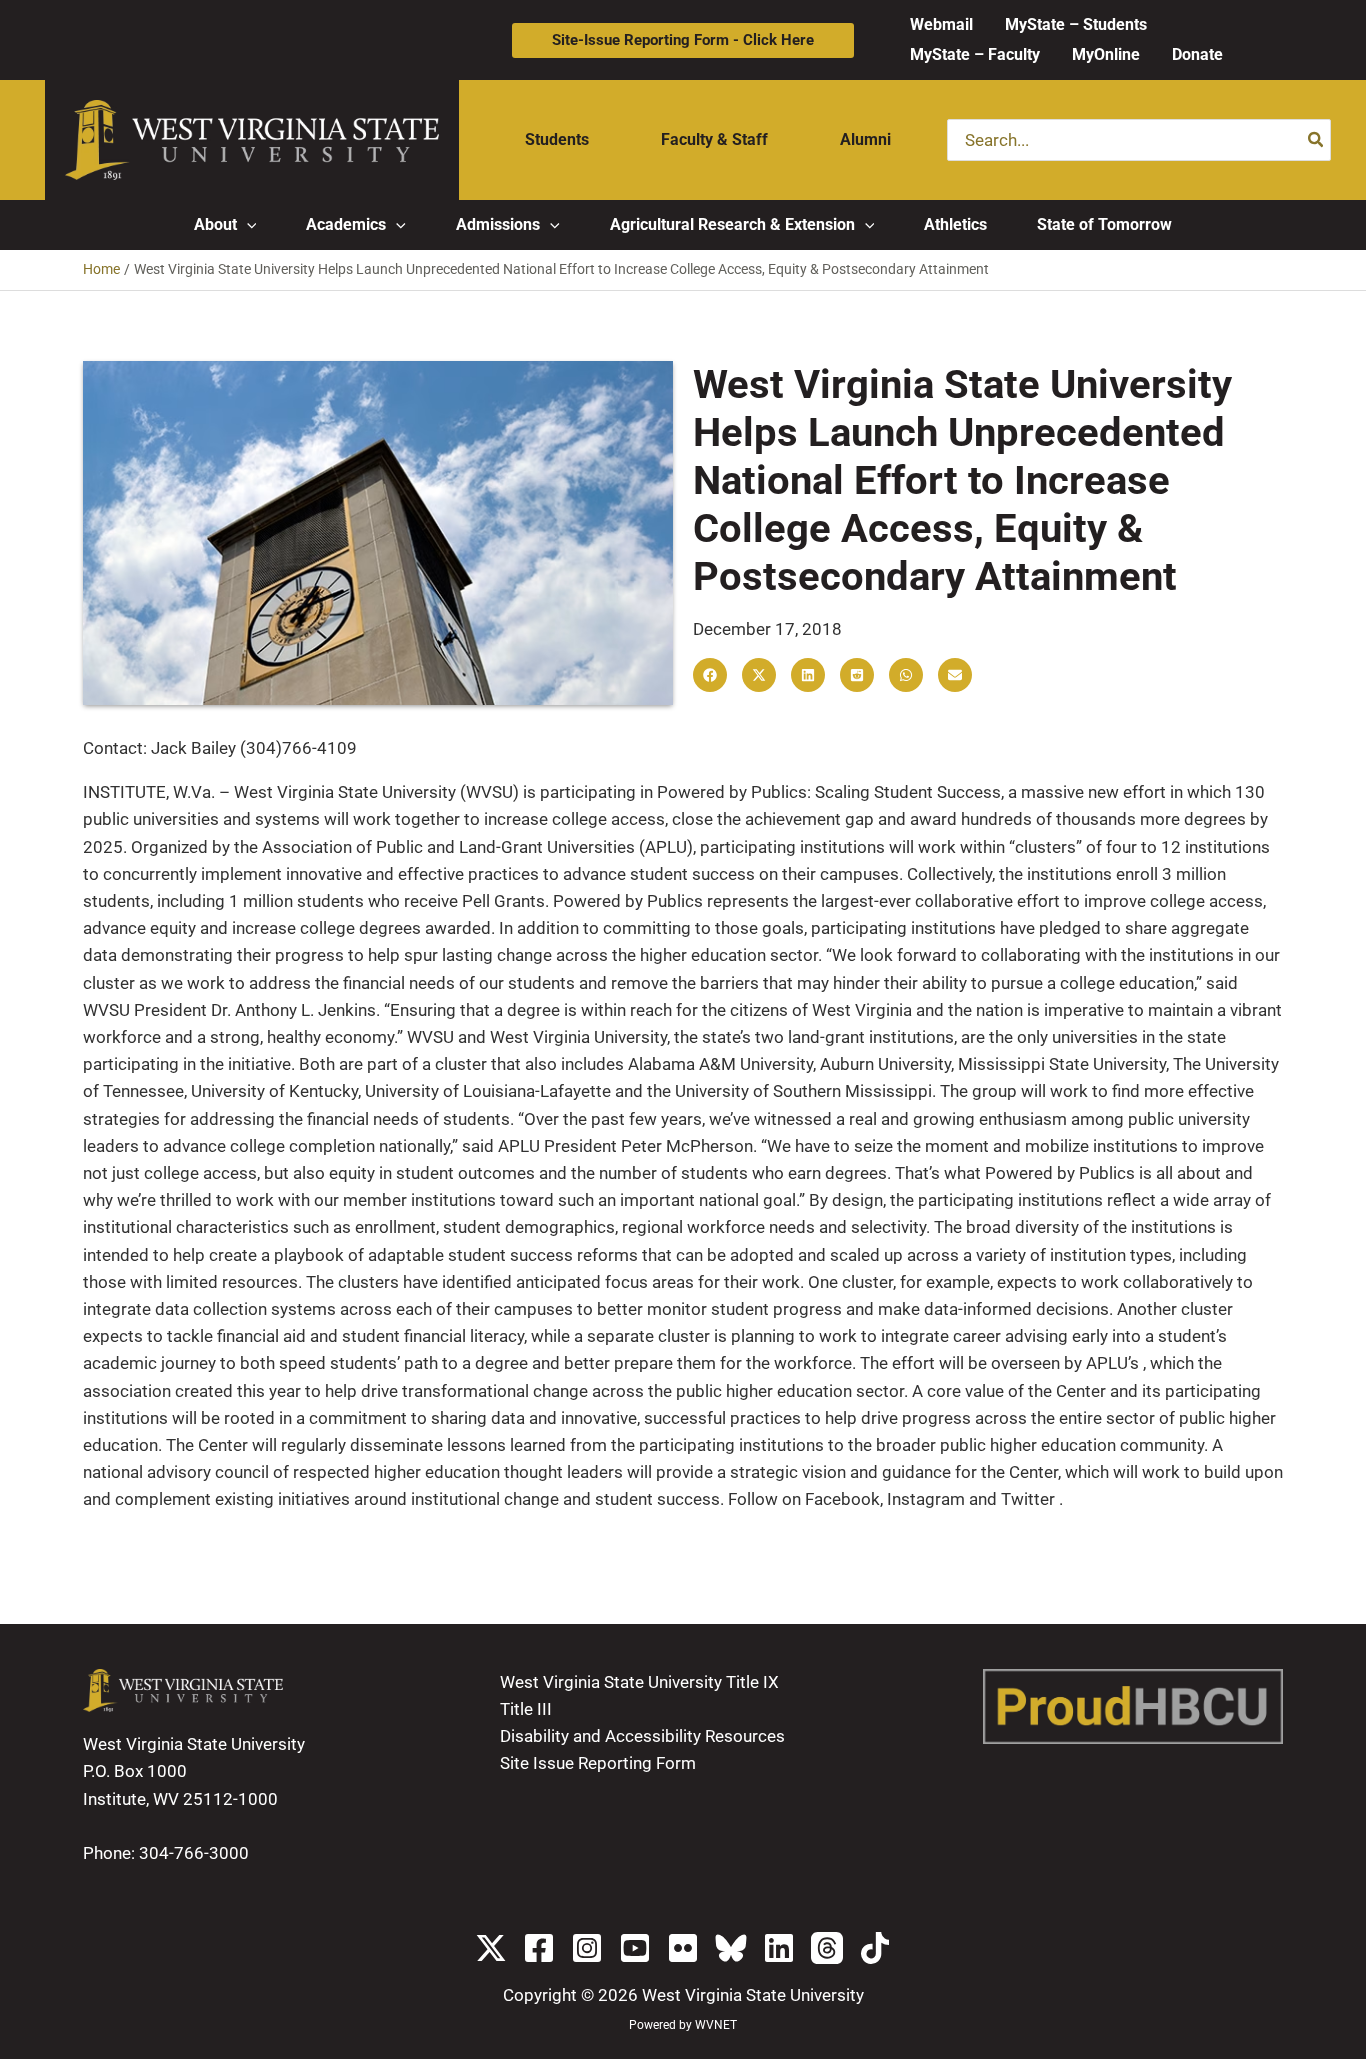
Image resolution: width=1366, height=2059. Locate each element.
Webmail (941, 24)
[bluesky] (731, 1948)
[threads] (827, 1948)
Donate (1197, 54)
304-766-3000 (194, 1853)
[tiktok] (875, 1948)
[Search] (1316, 140)
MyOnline (1106, 54)
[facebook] (539, 1948)
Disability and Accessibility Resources (642, 1736)
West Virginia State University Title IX (639, 1682)
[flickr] (683, 1948)
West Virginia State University (753, 1995)
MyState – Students (1076, 24)
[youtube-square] (635, 1948)
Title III (526, 1709)
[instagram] (587, 1948)
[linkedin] (779, 1948)
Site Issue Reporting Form (598, 1763)
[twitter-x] (491, 1948)
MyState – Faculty (975, 54)
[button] (683, 40)
